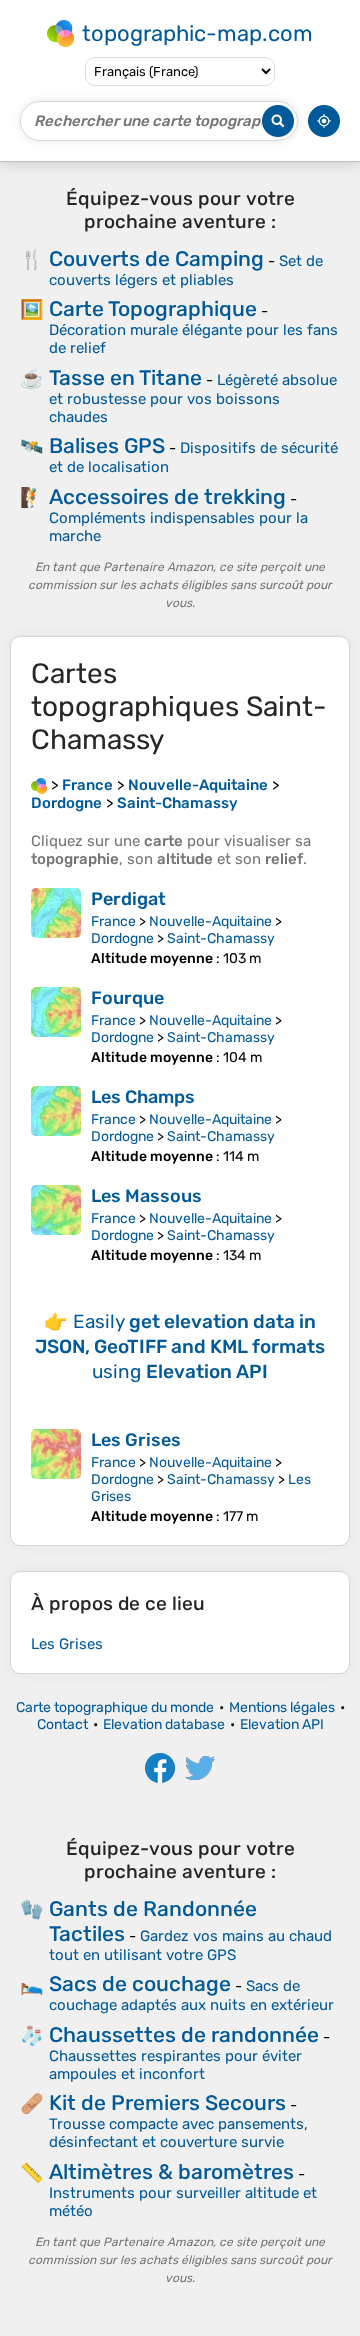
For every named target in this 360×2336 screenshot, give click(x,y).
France (113, 921)
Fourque (127, 998)
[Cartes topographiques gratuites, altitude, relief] (39, 785)
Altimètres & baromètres (171, 2171)
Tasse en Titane (125, 377)
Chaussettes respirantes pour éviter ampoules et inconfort (175, 2065)
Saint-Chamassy (221, 938)
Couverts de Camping (156, 258)
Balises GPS (107, 445)
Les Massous (146, 1196)
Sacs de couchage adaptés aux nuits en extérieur (191, 1995)
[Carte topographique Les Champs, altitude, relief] (56, 1125)
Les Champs (143, 1097)
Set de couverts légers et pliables (186, 270)
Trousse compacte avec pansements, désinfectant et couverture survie (178, 2133)
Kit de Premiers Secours (167, 2102)
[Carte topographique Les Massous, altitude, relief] (56, 1224)
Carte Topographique (153, 308)
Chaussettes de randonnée (184, 2034)
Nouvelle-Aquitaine (210, 921)
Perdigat (128, 899)
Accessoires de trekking (167, 496)
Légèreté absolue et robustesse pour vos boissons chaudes (193, 398)
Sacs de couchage (140, 1983)
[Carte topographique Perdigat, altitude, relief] (56, 927)
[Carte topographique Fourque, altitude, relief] (56, 1026)
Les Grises (136, 1440)
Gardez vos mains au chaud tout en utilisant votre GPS (190, 1945)
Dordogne (122, 938)
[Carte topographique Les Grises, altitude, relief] (56, 1477)
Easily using (180, 1346)
